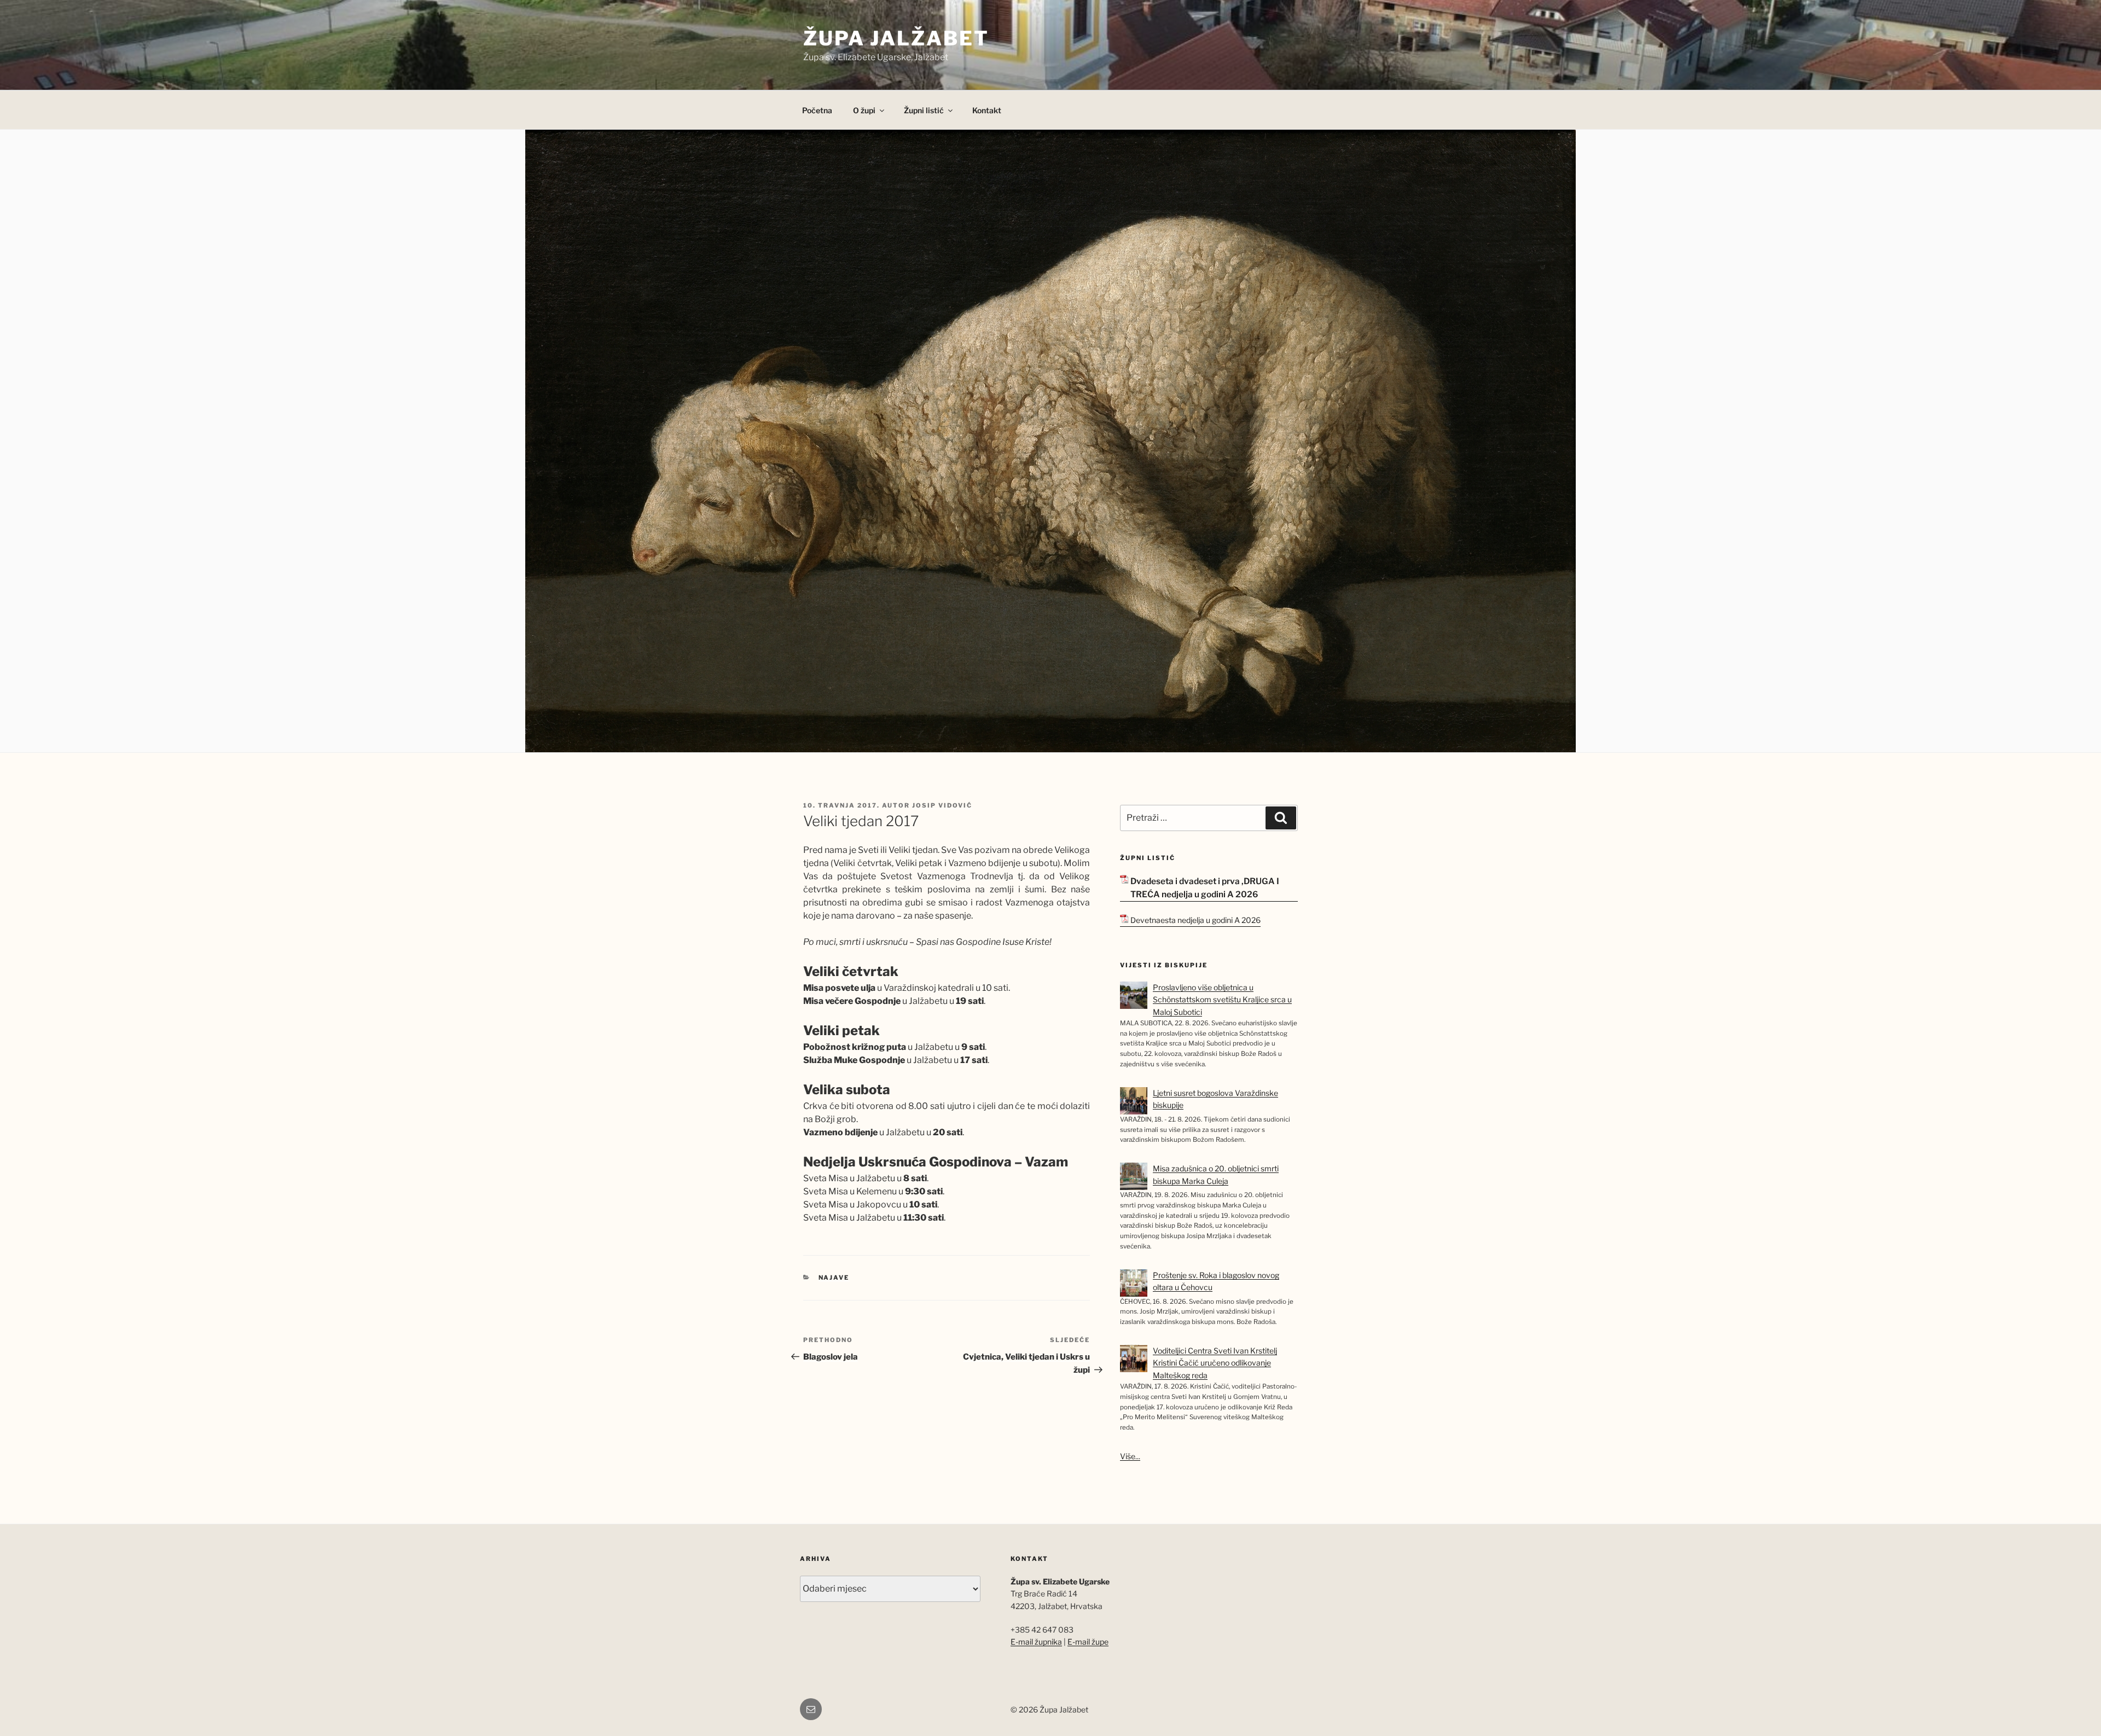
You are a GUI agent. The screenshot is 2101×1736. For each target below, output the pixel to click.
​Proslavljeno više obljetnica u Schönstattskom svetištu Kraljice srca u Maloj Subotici (1222, 1000)
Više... (1130, 1456)
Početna (817, 110)
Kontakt (987, 110)
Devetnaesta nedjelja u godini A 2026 (1195, 920)
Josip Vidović (942, 805)
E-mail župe (1088, 1642)
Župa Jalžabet (896, 38)
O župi (864, 110)
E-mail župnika (1036, 1642)
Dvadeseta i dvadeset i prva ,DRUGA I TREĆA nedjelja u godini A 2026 (1205, 888)
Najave (834, 1278)
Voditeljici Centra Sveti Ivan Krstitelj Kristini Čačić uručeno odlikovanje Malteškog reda (1215, 1363)
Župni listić (924, 110)
